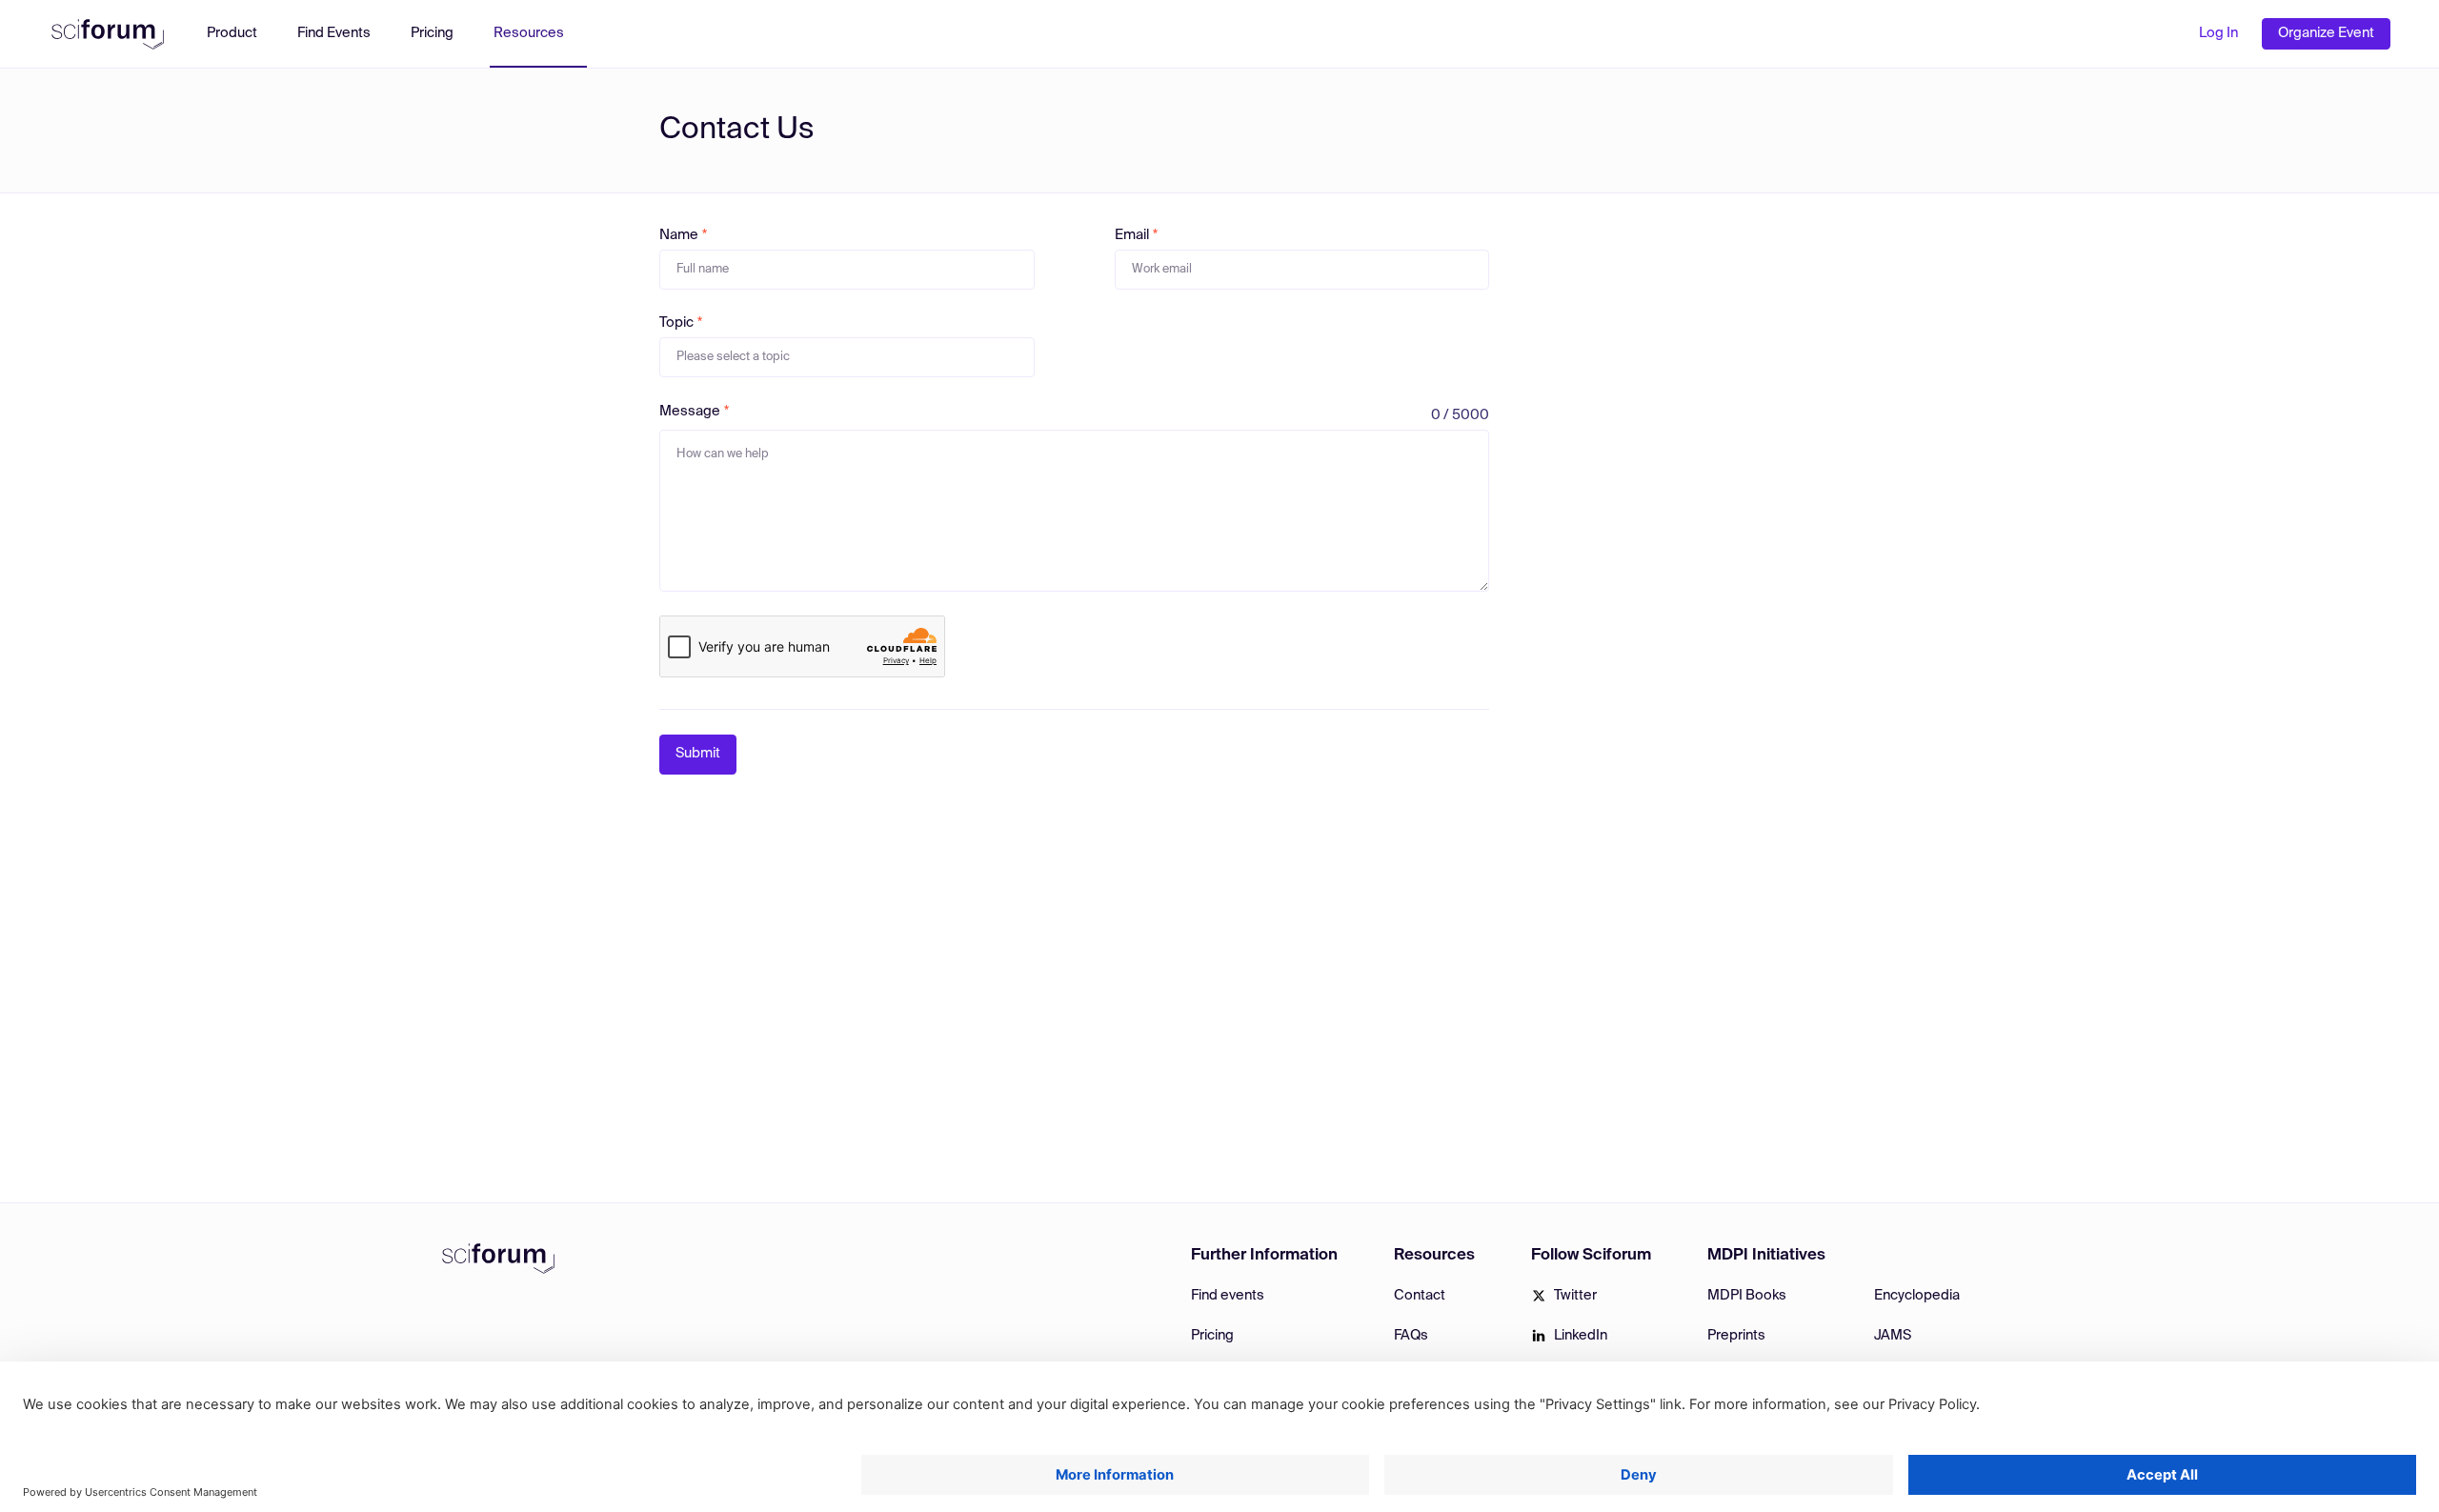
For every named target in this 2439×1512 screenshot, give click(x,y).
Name (679, 235)
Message (690, 412)
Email (1132, 235)
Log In (2218, 33)
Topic (676, 323)
